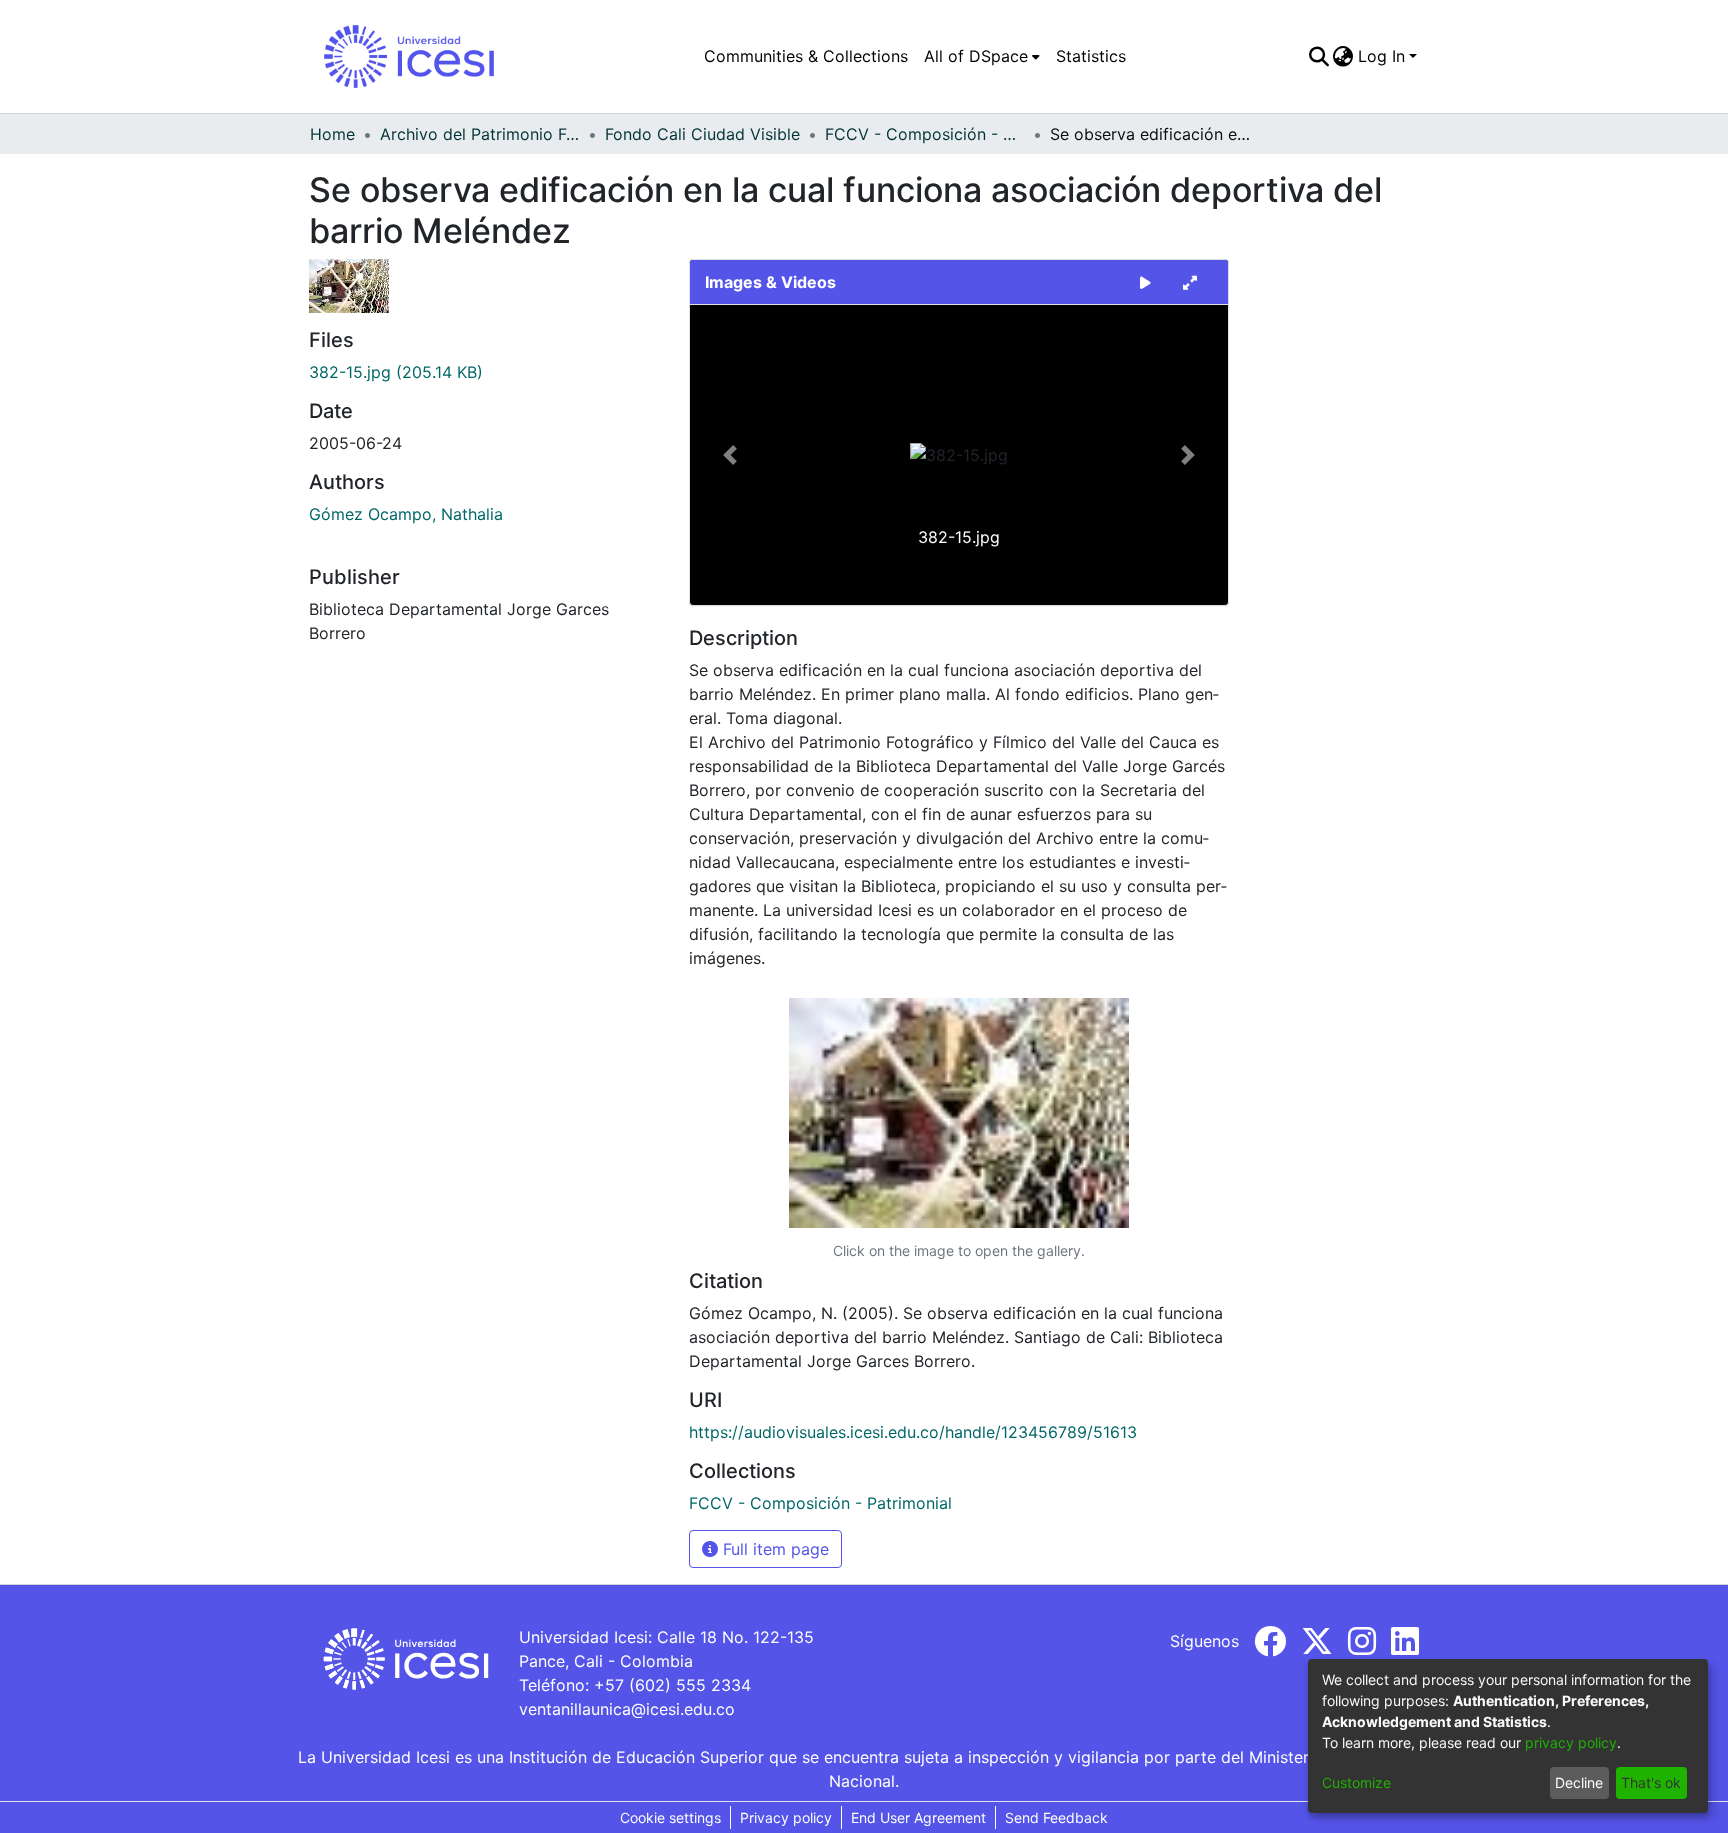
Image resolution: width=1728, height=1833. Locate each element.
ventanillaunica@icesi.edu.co (627, 1709)
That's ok (1651, 1782)
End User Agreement (918, 1817)
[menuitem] (982, 56)
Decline (1579, 1782)
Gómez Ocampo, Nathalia (406, 514)
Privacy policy (786, 1817)
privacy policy (1571, 1742)
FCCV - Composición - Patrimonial (925, 134)
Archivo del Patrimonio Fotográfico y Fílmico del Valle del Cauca (480, 134)
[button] (730, 455)
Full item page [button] (773, 1549)
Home (332, 134)
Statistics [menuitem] (1091, 56)
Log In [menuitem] (1381, 56)
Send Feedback (1056, 1817)
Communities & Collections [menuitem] (806, 56)
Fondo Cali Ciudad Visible (702, 134)
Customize (1356, 1782)
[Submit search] (1318, 56)
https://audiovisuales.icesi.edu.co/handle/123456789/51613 (913, 1432)
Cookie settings (670, 1817)
